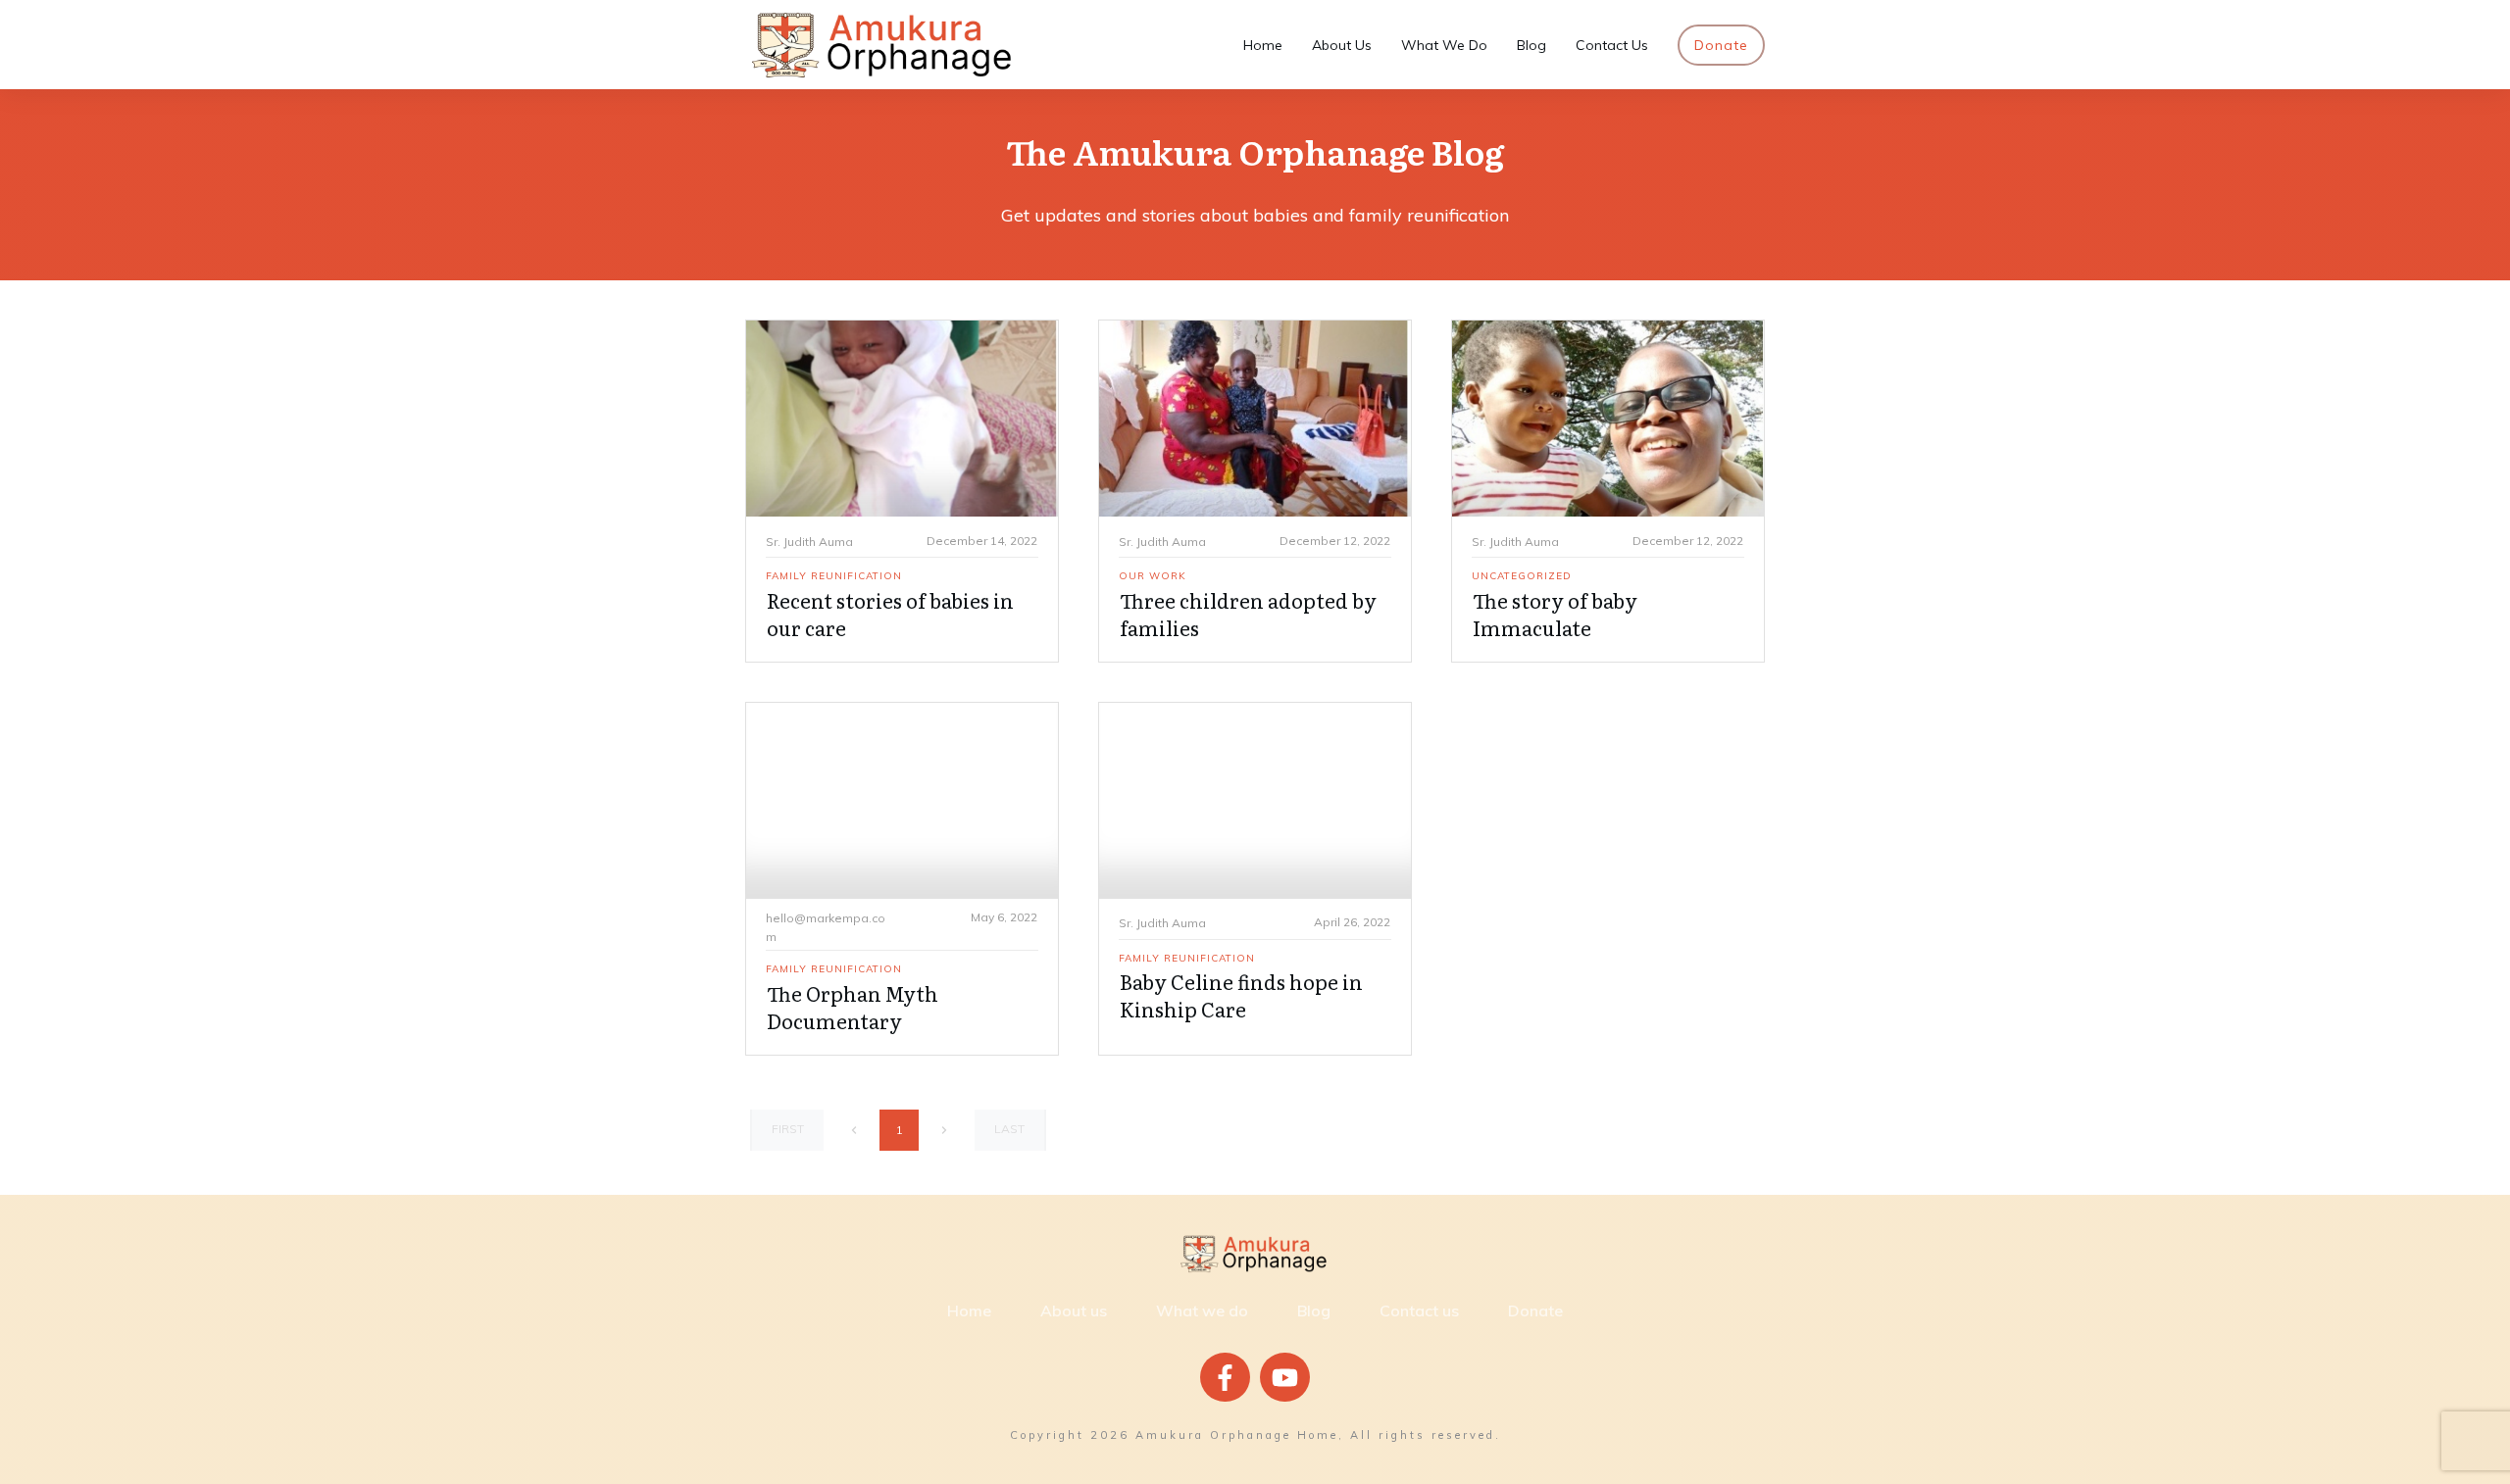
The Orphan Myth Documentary (853, 1007)
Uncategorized (1522, 576)
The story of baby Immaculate (1555, 614)
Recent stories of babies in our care (890, 614)
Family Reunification (834, 576)
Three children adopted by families (1248, 614)
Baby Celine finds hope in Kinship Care (1241, 995)
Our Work (1153, 576)
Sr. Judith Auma (809, 542)
